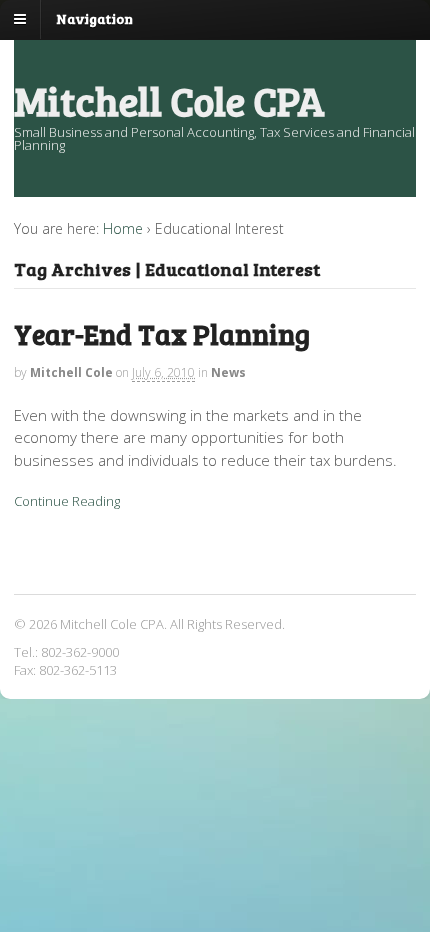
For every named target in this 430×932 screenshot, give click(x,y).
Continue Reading (67, 501)
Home (123, 228)
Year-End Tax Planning (162, 334)
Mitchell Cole (71, 372)
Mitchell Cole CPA (169, 100)
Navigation (94, 18)
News (228, 372)
